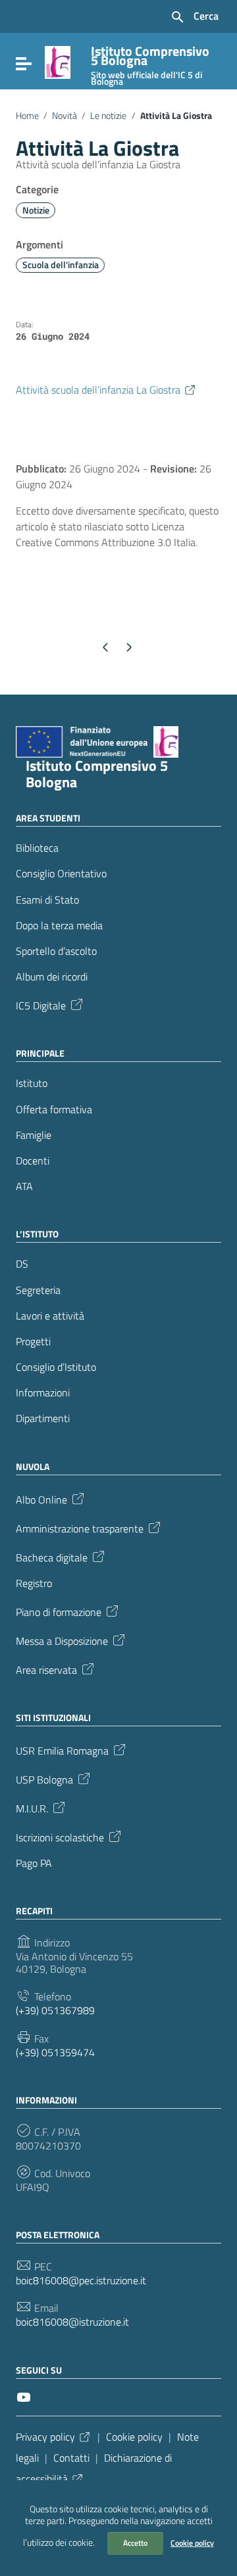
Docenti (33, 1161)
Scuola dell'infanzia (61, 265)
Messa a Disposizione (62, 1640)
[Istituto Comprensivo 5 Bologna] (58, 61)
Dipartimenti (43, 1418)
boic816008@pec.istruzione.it (81, 2281)
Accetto (135, 2543)
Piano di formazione (59, 1611)
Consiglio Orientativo (61, 874)
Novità (65, 116)
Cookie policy (192, 2543)
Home (27, 116)
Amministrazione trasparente (80, 1527)
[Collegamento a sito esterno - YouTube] (24, 2396)
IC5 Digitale (41, 1005)
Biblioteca (37, 848)
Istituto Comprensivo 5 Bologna (97, 774)
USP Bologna (44, 1779)
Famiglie (34, 1135)
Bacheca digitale (52, 1556)
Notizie (36, 210)
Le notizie (108, 116)
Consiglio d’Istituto (56, 1367)
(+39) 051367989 (55, 2011)
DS (22, 1264)
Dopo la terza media (59, 926)
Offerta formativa (54, 1110)
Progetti (33, 1342)
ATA (24, 1186)
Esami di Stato (47, 900)
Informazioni (43, 1393)
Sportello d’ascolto (56, 951)
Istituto (32, 1083)
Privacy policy (45, 2437)
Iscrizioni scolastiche (60, 1837)
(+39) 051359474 (55, 2053)
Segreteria (38, 1290)
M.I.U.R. (32, 1808)
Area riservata (46, 1669)
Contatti (71, 2458)
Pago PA (34, 1863)
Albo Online (41, 1498)
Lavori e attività (50, 1316)
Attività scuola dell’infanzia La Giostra (98, 390)
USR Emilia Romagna (62, 1750)
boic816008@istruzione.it (72, 2322)
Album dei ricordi (52, 977)
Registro (34, 1583)
